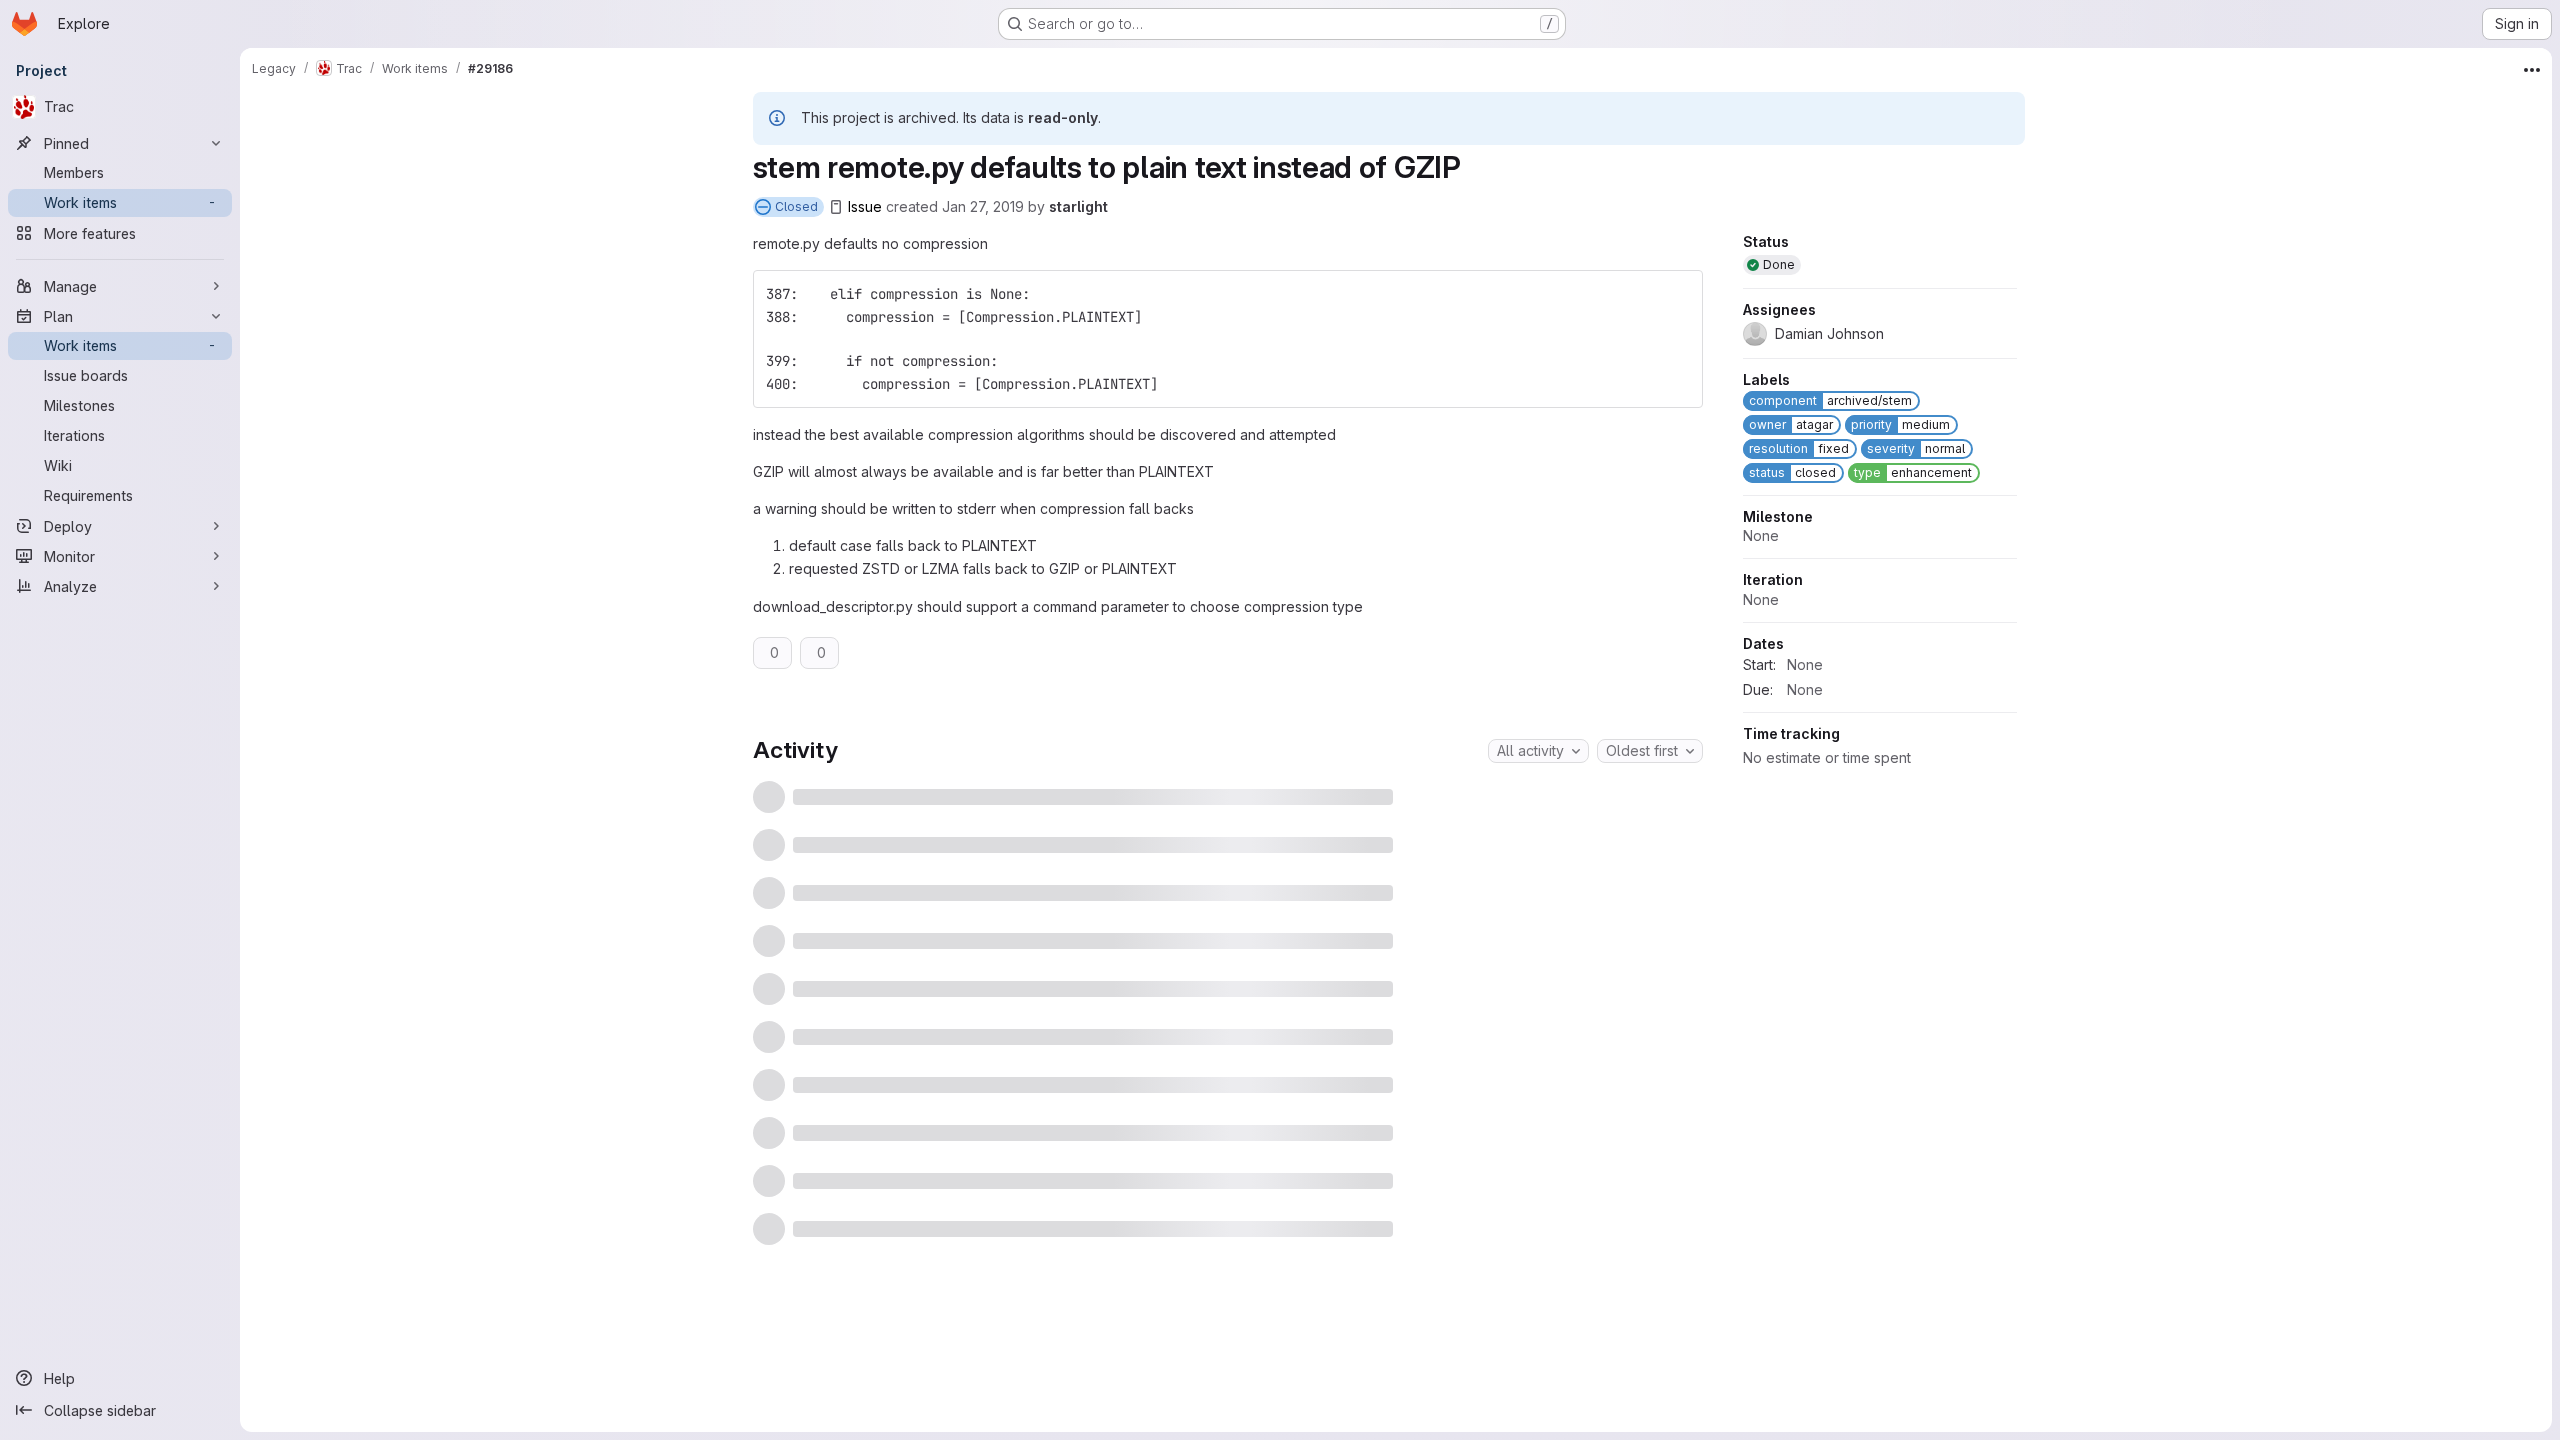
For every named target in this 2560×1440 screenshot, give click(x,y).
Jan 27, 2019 (983, 206)
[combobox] (1538, 751)
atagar (911, 1273)
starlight (1078, 206)
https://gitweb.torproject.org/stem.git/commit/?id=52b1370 (1000, 1070)
